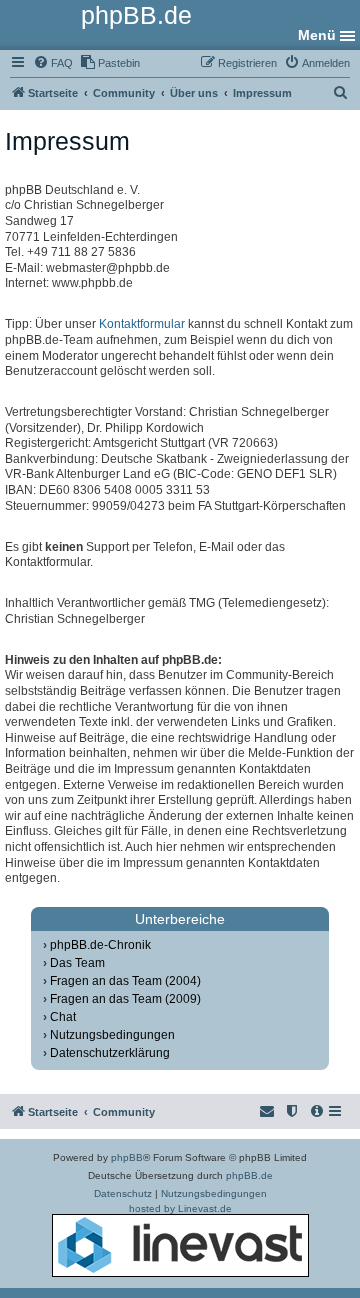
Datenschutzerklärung (110, 1053)
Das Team (77, 963)
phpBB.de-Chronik (100, 945)
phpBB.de (249, 1175)
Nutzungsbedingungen (112, 1035)
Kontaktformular (142, 324)
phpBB (127, 1157)
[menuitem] (53, 63)
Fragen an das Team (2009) (125, 999)
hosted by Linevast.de (180, 1208)
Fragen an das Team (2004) (125, 981)
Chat (63, 1017)
